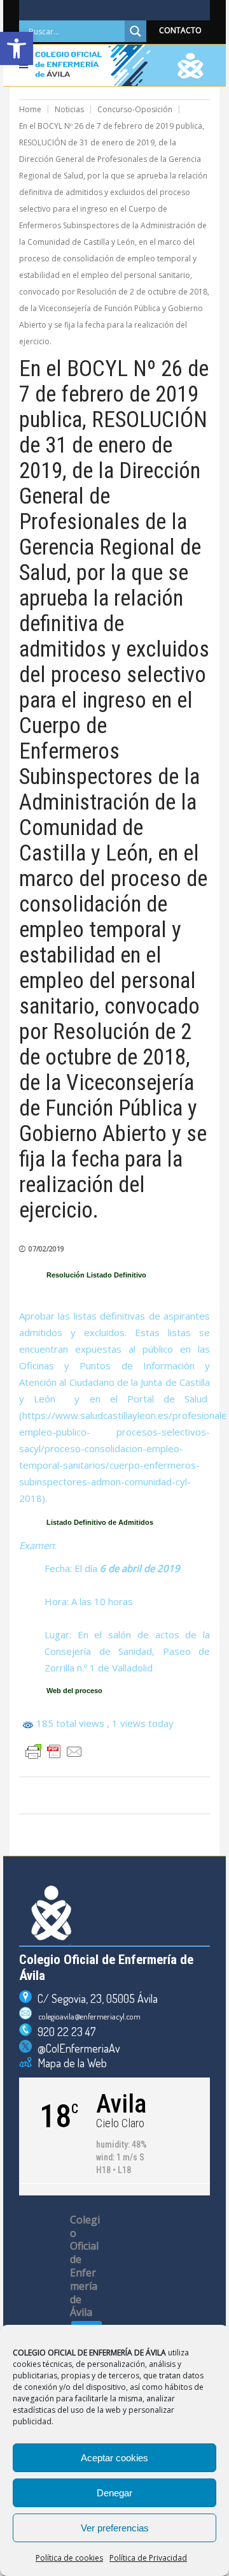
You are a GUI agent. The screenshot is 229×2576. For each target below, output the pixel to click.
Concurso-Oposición (135, 109)
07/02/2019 (46, 1248)
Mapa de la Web (69, 2063)
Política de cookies (69, 2558)
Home (30, 109)
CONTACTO (180, 30)
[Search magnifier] (135, 31)
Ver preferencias (115, 2528)
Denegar (114, 2493)
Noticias (69, 109)
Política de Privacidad (148, 2558)
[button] (17, 48)
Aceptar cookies (114, 2458)
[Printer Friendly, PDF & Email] (54, 1752)
